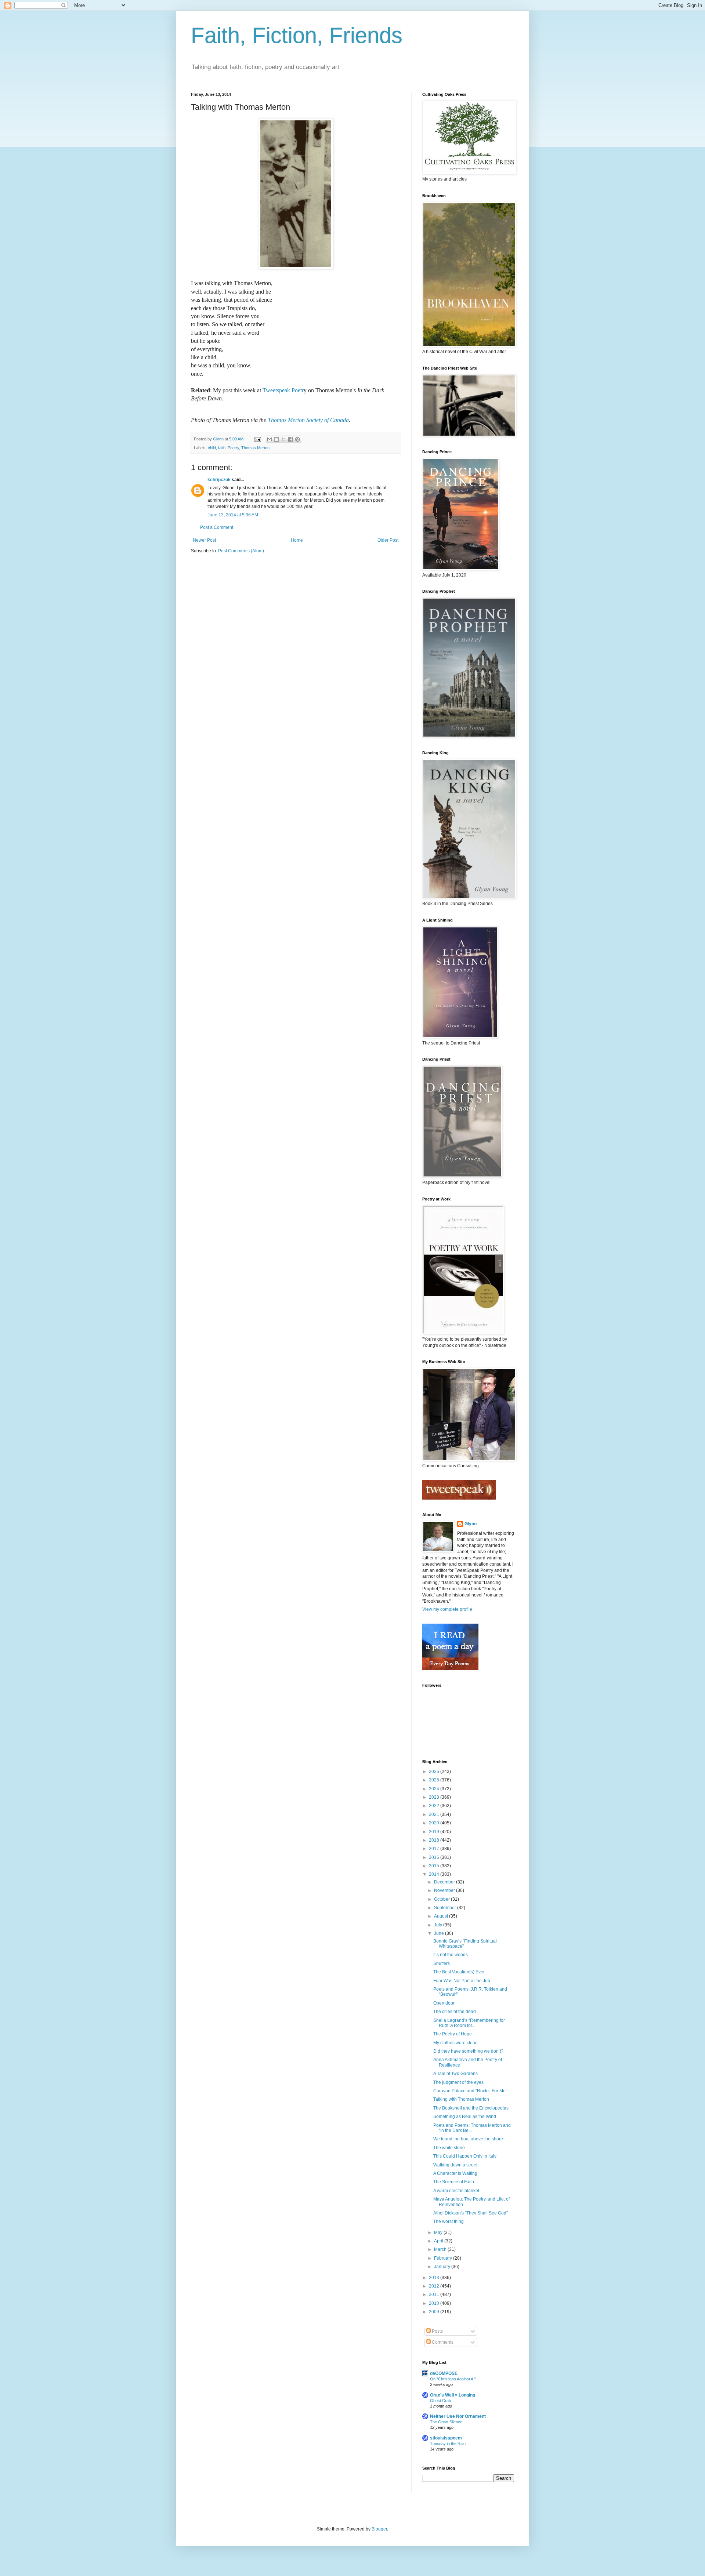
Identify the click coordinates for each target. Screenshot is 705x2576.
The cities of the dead (455, 2012)
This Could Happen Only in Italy (465, 2156)
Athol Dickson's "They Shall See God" (471, 2213)
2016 (435, 1857)
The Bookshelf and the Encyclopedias (471, 2108)
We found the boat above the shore (468, 2139)
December (445, 1882)
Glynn (471, 1524)
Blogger (379, 2529)
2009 (435, 2312)
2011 (435, 2295)
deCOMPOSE (444, 2373)
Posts (437, 2331)
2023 (435, 1797)
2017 (435, 1849)
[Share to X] (283, 439)
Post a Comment (217, 527)
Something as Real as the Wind (465, 2117)
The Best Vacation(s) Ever (459, 1972)
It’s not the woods (451, 1955)
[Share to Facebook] (290, 439)
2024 (435, 1789)
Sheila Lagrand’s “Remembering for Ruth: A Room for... (469, 2023)
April (439, 2241)
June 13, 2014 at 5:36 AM (233, 515)
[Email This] (270, 439)
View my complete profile (447, 1609)
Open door (444, 2003)
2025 (435, 1780)
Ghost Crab (440, 2401)
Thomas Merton (255, 448)
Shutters (442, 1963)
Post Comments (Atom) (241, 551)
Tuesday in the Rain (448, 2444)
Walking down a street (455, 2165)
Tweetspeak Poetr (283, 390)
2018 (435, 1840)
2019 (435, 1832)
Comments (442, 2342)
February (444, 2258)
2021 (435, 1814)
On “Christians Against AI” (453, 2379)
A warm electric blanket (456, 2191)
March (441, 2249)
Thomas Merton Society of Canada (308, 420)
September (446, 1908)
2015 (435, 1866)
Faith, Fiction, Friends (297, 35)
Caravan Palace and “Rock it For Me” (470, 2091)
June (440, 1933)
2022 (435, 1806)
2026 (435, 1772)
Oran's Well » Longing (453, 2395)
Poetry (233, 448)
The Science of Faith (454, 2182)
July (439, 1925)
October (442, 1899)
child (212, 448)
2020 (435, 1823)
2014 (435, 1874)
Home (297, 540)
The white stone (449, 2148)
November (445, 1890)
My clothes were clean (455, 2043)
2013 (435, 2278)
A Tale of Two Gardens (455, 2074)
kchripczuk (219, 480)
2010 (435, 2303)
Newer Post (204, 540)
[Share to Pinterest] (297, 439)
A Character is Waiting (455, 2173)
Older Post (388, 540)
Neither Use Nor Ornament (458, 2416)
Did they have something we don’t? (468, 2051)
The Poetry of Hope (453, 2034)
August (442, 1916)
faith (222, 448)
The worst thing (449, 2221)
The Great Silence (446, 2422)
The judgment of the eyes (458, 2082)
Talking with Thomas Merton (461, 2099)
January (443, 2267)
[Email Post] (257, 439)
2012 (435, 2286)
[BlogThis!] (276, 439)
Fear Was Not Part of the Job (462, 1981)
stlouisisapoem (446, 2438)
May (439, 2232)
